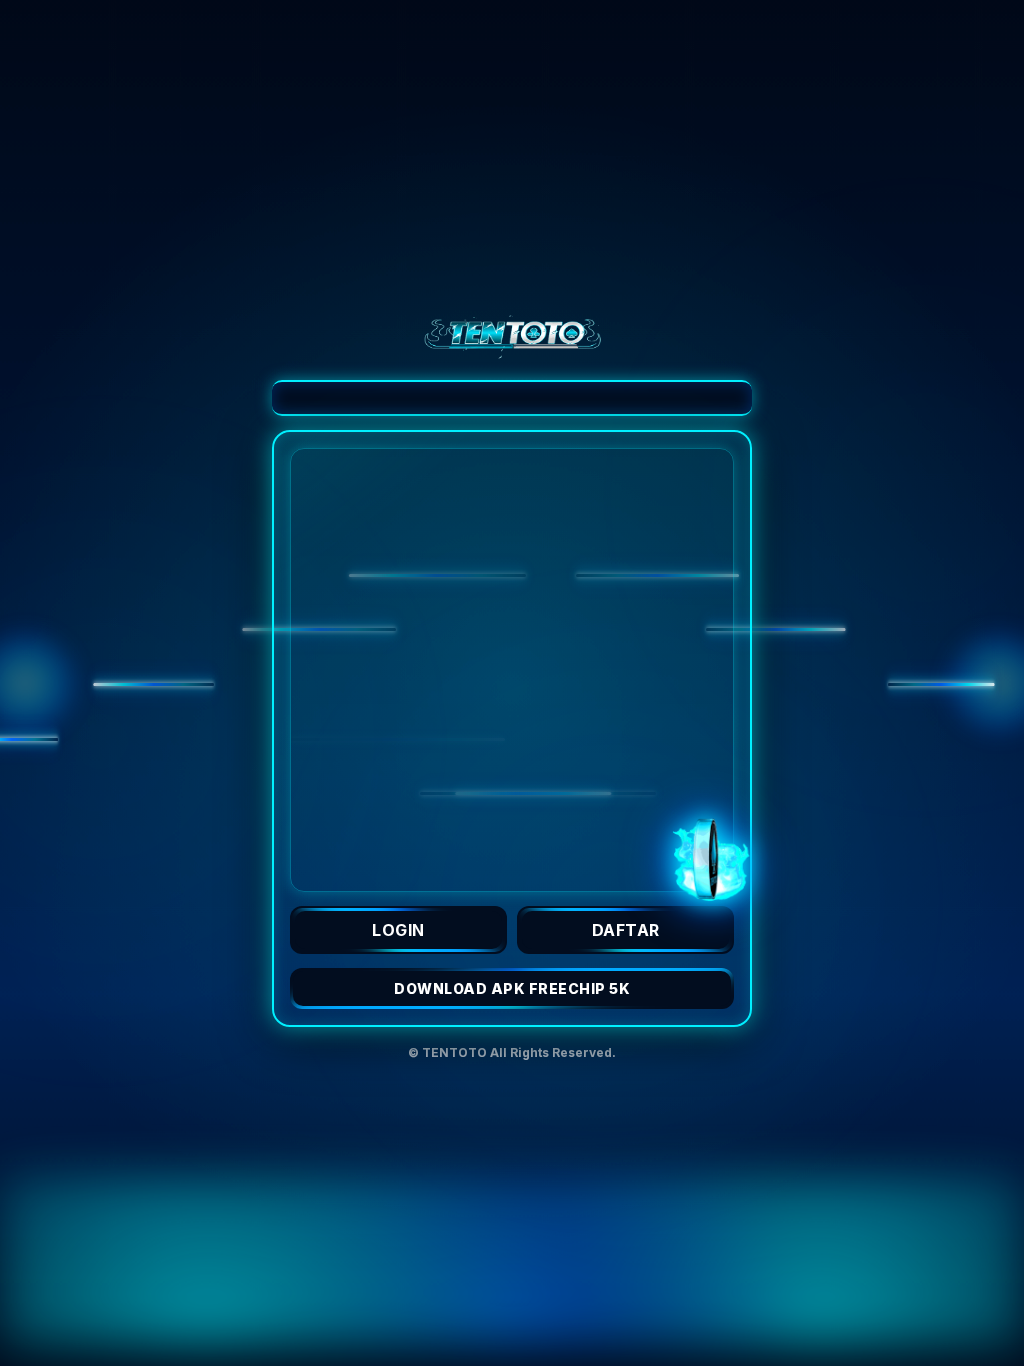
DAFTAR (626, 930)
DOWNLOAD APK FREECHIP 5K (512, 988)
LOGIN (398, 930)
